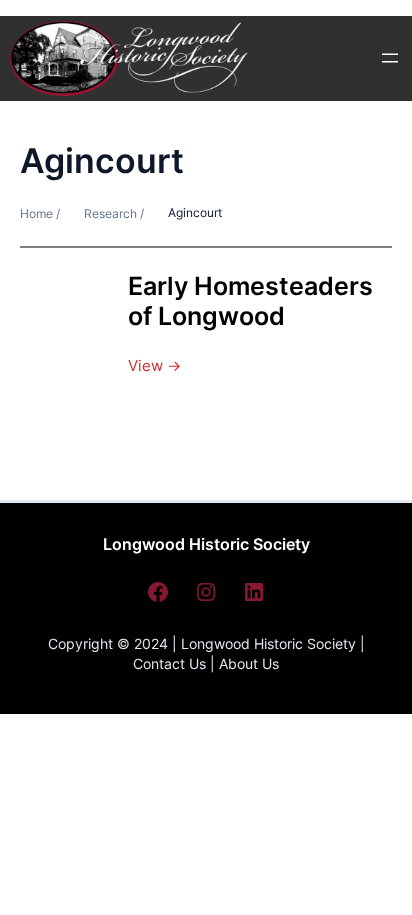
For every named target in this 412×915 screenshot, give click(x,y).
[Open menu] (390, 58)
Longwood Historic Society (206, 544)
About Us (249, 663)
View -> (154, 366)
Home (38, 213)
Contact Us (169, 663)
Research (110, 213)
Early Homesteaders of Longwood (250, 301)
